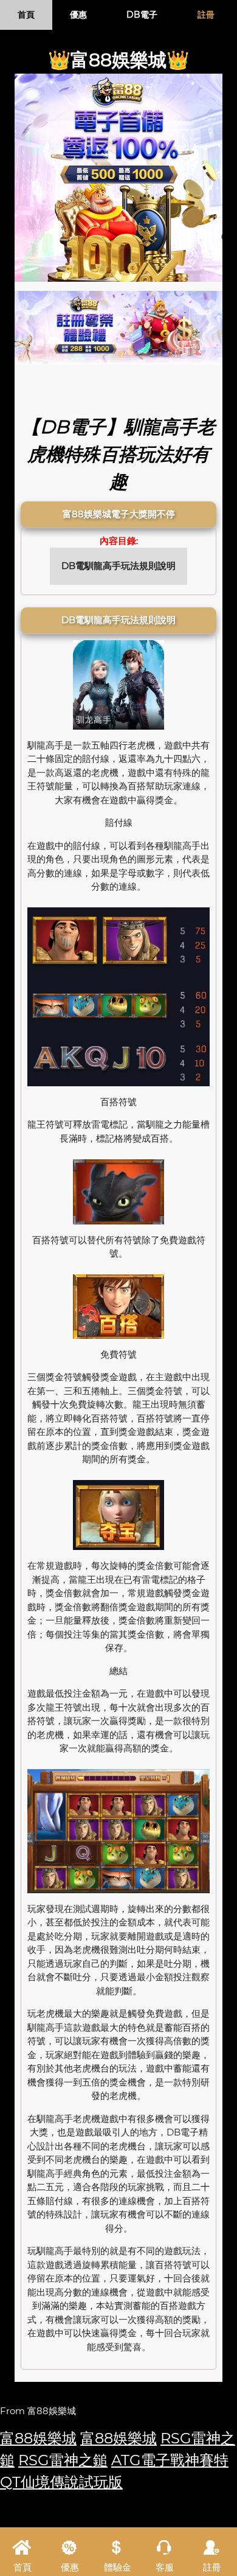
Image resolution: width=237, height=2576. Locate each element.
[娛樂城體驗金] (118, 178)
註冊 (206, 15)
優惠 (78, 15)
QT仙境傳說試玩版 (61, 2482)
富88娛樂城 (38, 2438)
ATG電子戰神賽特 (170, 2460)
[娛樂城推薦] (118, 327)
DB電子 (142, 15)
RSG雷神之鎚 (63, 2460)
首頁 (26, 15)
